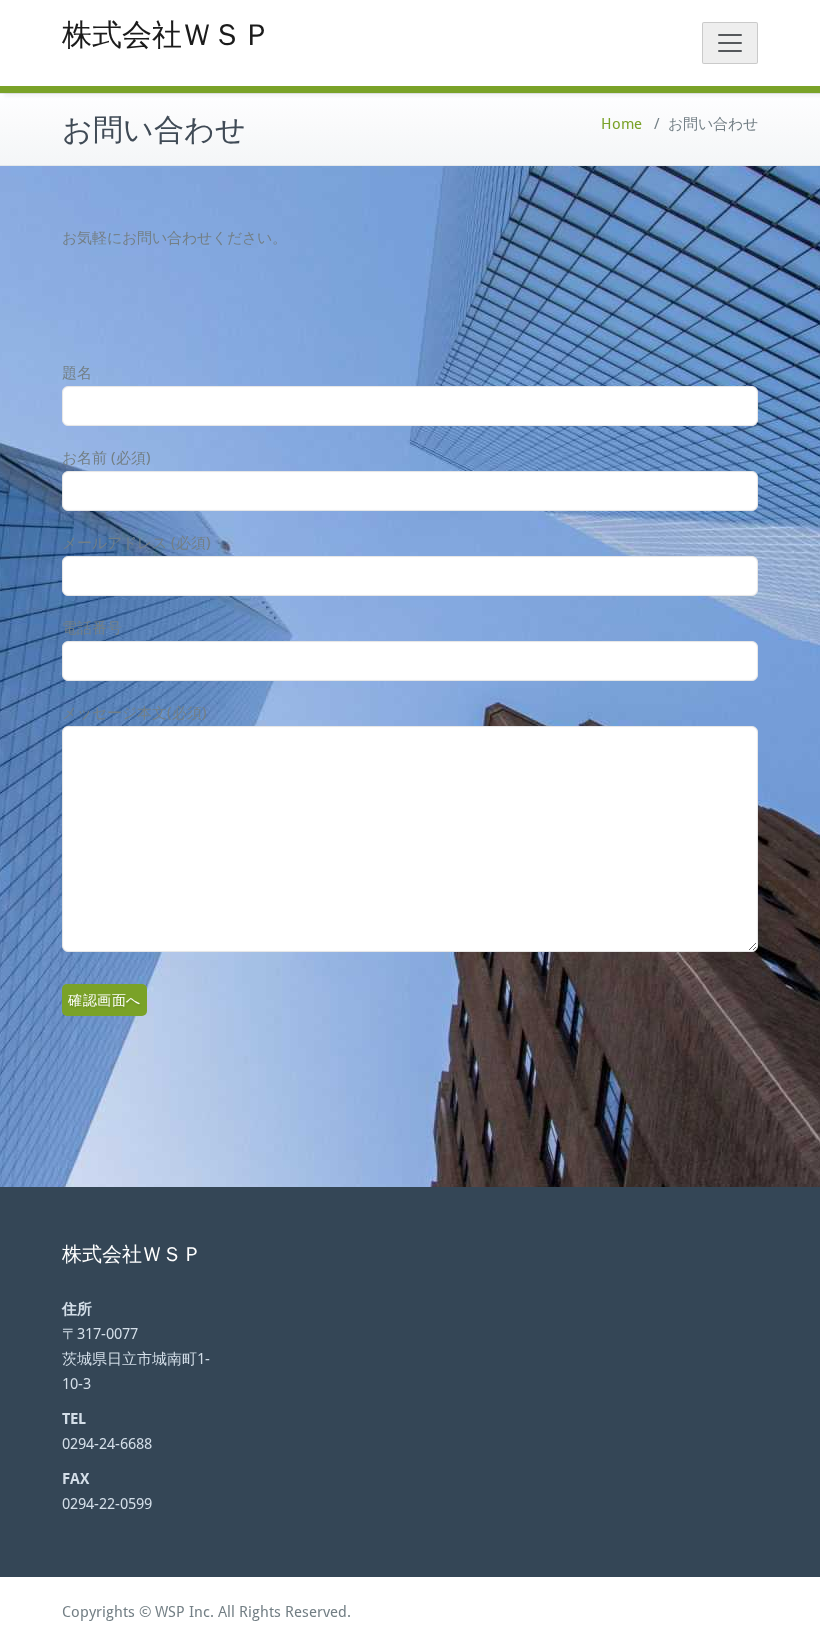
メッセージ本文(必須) (134, 713)
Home (621, 124)
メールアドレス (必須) (136, 543)
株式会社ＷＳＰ (167, 34)
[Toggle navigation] (730, 43)
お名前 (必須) (106, 458)
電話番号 (92, 628)
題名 (77, 373)
